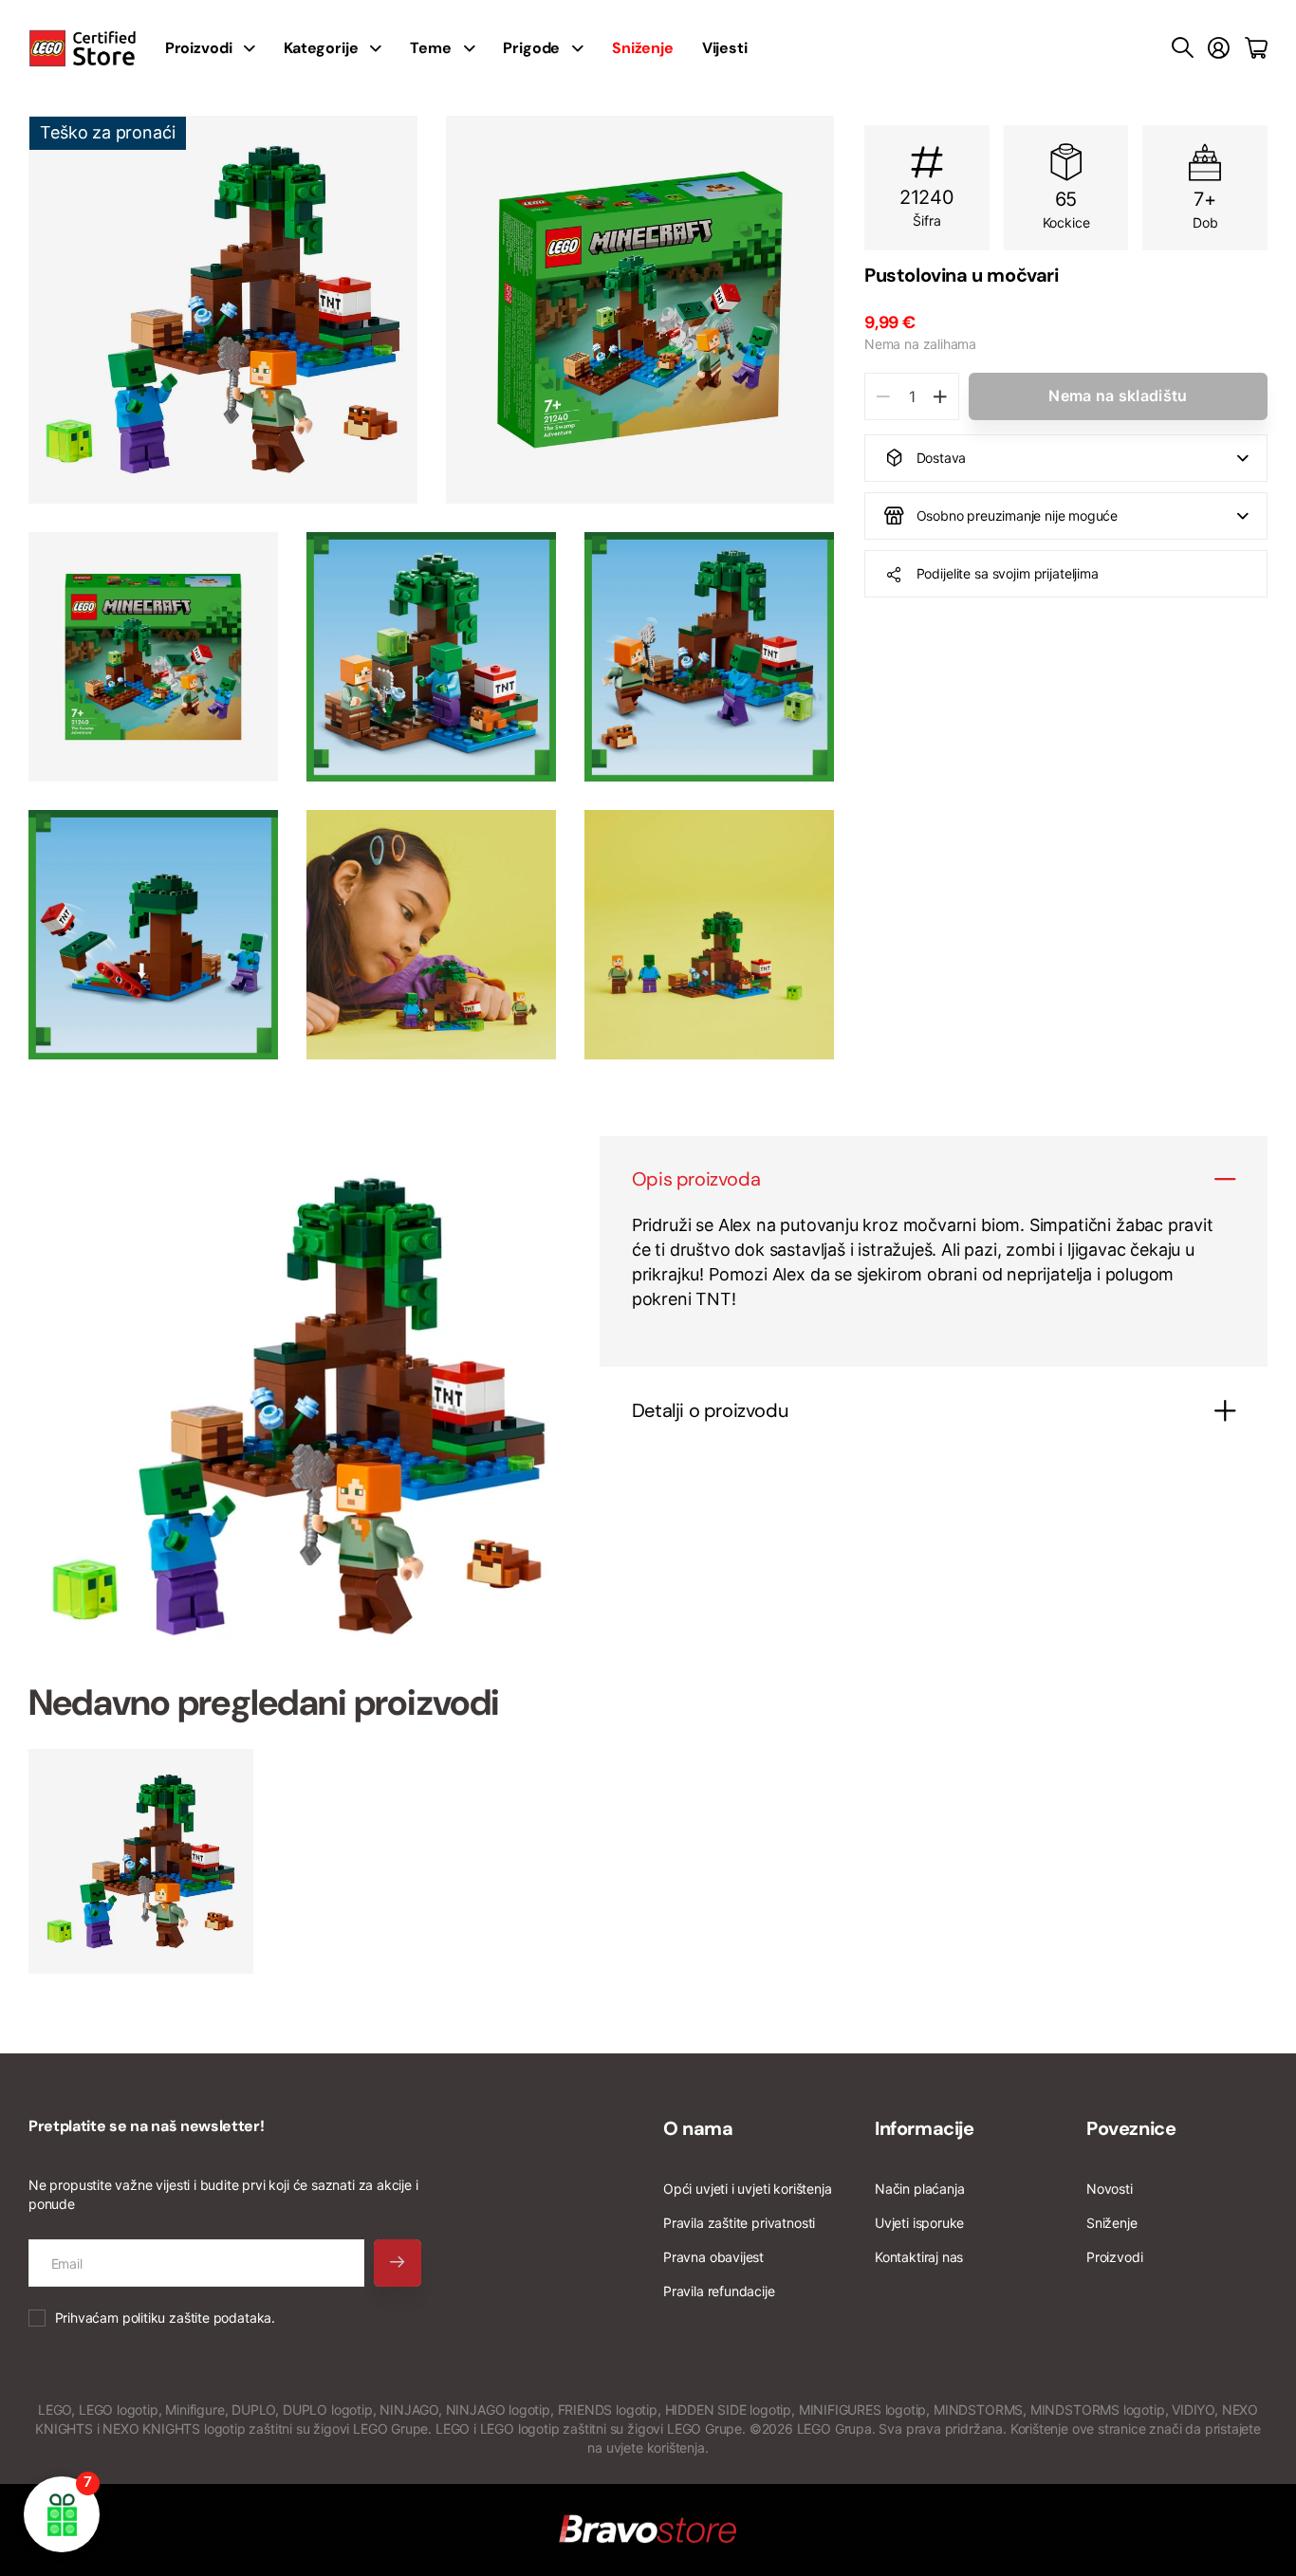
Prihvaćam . (165, 2318)
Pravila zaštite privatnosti (739, 2223)
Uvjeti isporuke (919, 2223)
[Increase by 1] (940, 396)
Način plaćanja (919, 2189)
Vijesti (725, 48)
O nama (698, 2128)
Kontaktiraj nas (919, 2257)
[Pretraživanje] (1183, 48)
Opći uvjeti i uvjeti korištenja (747, 2189)
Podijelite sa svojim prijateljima (1008, 573)
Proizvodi (1114, 2257)
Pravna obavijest (713, 2257)
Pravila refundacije (719, 2291)
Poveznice (1131, 2128)
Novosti (1110, 2189)
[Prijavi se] (1219, 48)
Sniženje (1112, 2223)
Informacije (925, 2128)
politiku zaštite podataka (197, 2318)
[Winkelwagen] (1256, 48)
